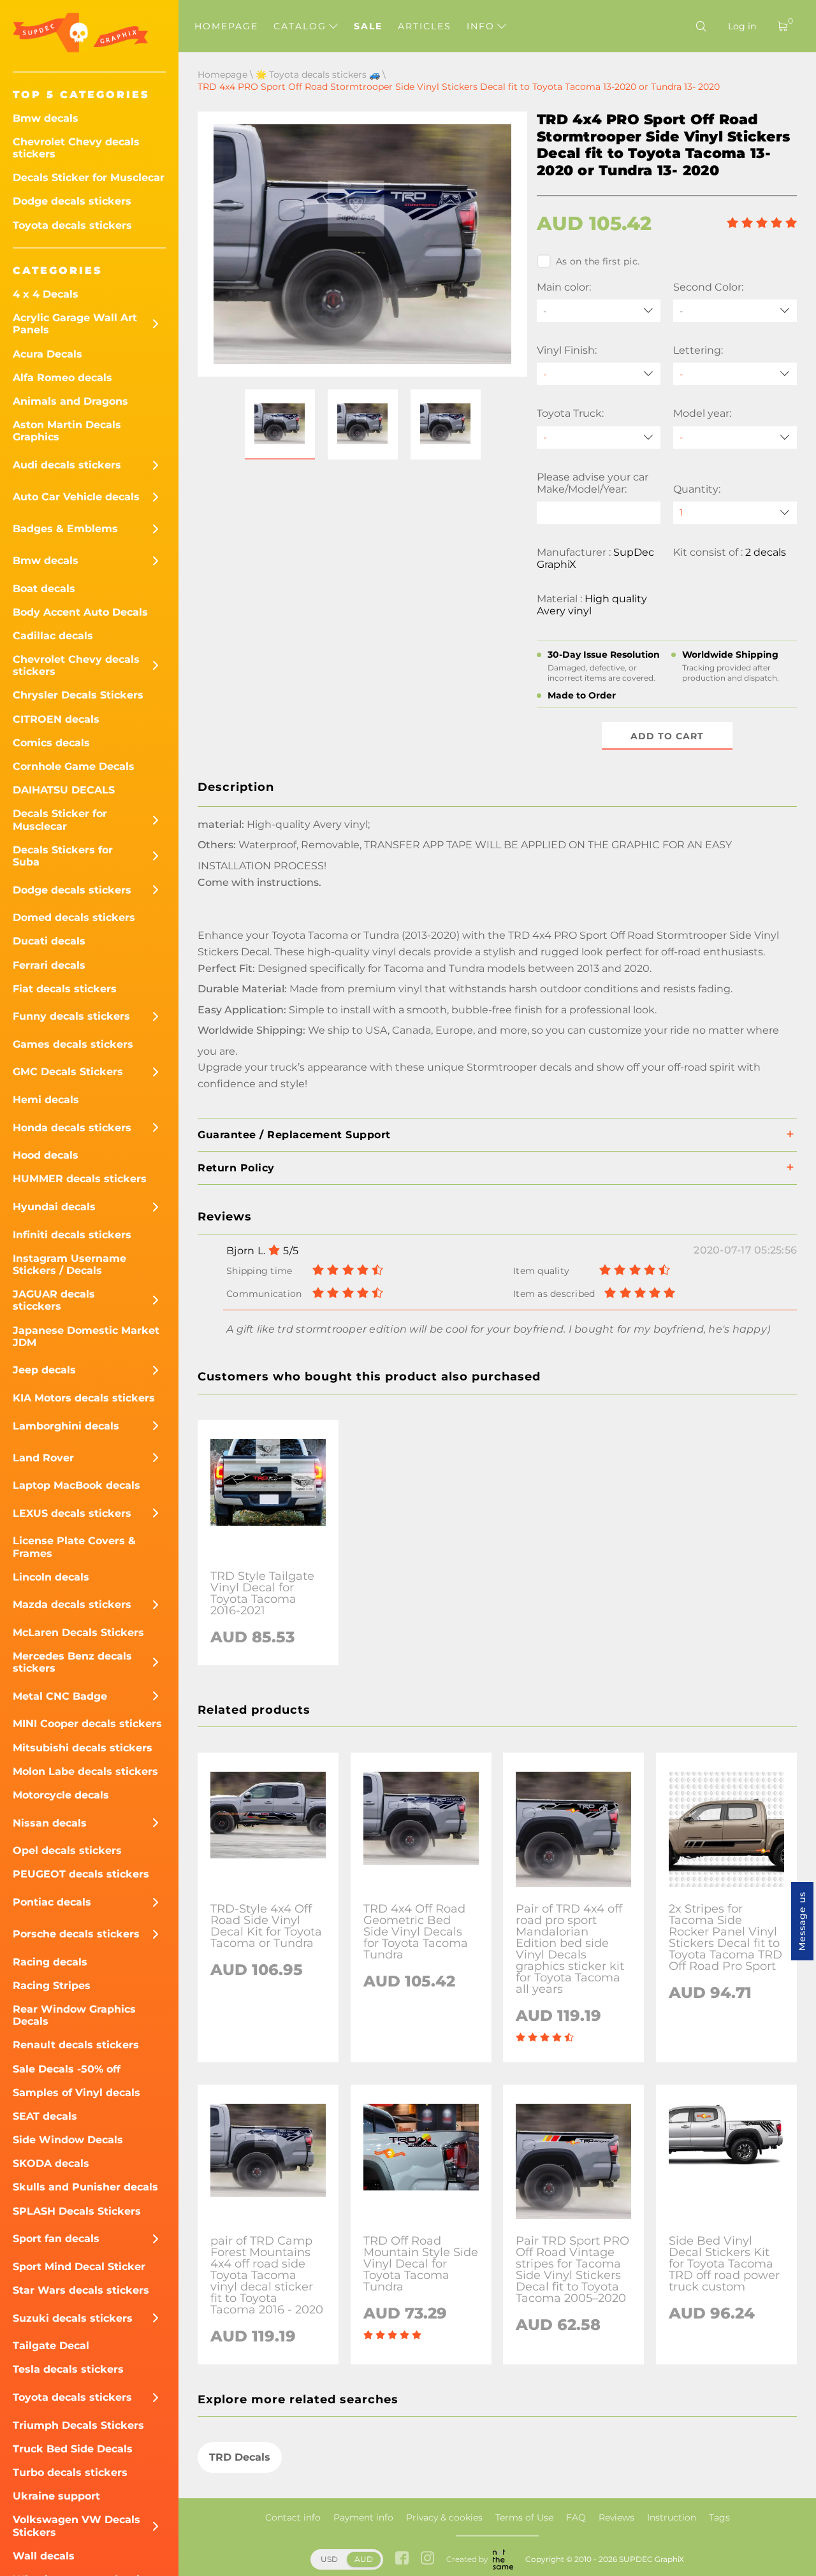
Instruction (672, 2517)
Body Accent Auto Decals (80, 612)
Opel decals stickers (67, 1850)
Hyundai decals (54, 1207)
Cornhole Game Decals (74, 766)
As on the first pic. (598, 261)
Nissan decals (50, 1823)
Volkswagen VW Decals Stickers (76, 2526)
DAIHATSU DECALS (64, 790)
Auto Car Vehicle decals (76, 497)
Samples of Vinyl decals (76, 2093)
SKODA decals (51, 2163)
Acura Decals (47, 354)
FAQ (576, 2517)
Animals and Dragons (70, 401)
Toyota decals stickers (72, 225)
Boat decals (44, 589)
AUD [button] (364, 2559)
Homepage (226, 26)
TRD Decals (240, 2457)
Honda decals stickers (72, 1128)
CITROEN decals (56, 719)
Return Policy (236, 1168)
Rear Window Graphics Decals (74, 2015)
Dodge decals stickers (72, 201)
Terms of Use (524, 2517)
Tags (719, 2517)
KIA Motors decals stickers (84, 1398)
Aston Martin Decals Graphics (67, 431)
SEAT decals (45, 2116)
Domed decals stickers (74, 917)
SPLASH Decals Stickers (77, 2211)
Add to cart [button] (667, 736)
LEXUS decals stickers (72, 1513)
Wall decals (44, 2556)
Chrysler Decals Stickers (78, 695)
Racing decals (50, 1962)
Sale (368, 26)
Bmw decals (46, 118)
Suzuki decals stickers (73, 2318)
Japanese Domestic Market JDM (86, 1336)
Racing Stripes (52, 1986)
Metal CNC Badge (60, 1696)
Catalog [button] (302, 26)
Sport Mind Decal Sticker (79, 2267)
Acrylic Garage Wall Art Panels (75, 324)
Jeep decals (44, 1370)
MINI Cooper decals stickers (87, 1724)
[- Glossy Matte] (599, 374)
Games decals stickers (73, 1044)
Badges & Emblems (65, 529)
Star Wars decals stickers (81, 2290)
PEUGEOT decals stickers (81, 1874)
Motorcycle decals (61, 1795)
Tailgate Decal (51, 2346)
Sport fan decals (56, 2239)
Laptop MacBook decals (76, 1485)
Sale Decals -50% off (67, 2069)
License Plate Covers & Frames (74, 1547)
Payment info (363, 2517)
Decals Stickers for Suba (63, 856)
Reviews (616, 2517)
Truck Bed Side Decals (73, 2449)
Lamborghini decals (66, 1426)
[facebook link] (402, 2559)
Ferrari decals (49, 965)
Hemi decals (46, 1100)
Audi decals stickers (67, 465)
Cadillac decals (53, 636)
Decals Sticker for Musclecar (89, 177)
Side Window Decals (68, 2140)
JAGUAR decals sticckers (54, 1300)
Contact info (293, 2517)
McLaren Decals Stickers (78, 1632)
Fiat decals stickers (65, 989)
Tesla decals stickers (68, 2369)
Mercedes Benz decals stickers (72, 1662)
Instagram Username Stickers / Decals (69, 1264)
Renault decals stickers (76, 2045)
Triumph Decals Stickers (78, 2425)
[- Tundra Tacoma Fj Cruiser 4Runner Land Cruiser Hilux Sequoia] (599, 438)
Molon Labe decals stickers (85, 1771)
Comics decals (51, 743)
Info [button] (483, 26)
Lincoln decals (51, 1577)
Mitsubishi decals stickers (83, 1748)
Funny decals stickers (71, 1016)
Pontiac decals (52, 1902)
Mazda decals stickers (72, 1604)
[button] (280, 424)
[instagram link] (427, 2559)
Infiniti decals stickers (72, 1235)
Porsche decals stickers (76, 1934)
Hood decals (46, 1155)
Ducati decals (49, 941)
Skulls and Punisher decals (85, 2187)
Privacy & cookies (444, 2517)
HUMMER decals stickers (80, 1179)
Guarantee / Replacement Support (294, 1135)
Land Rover (43, 1458)
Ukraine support (56, 2496)
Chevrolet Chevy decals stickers (76, 148)
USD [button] (329, 2559)
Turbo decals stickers (70, 2472)
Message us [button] (802, 1921)
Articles (425, 26)
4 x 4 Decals (46, 294)
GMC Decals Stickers (68, 1072)
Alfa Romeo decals (62, 378)
